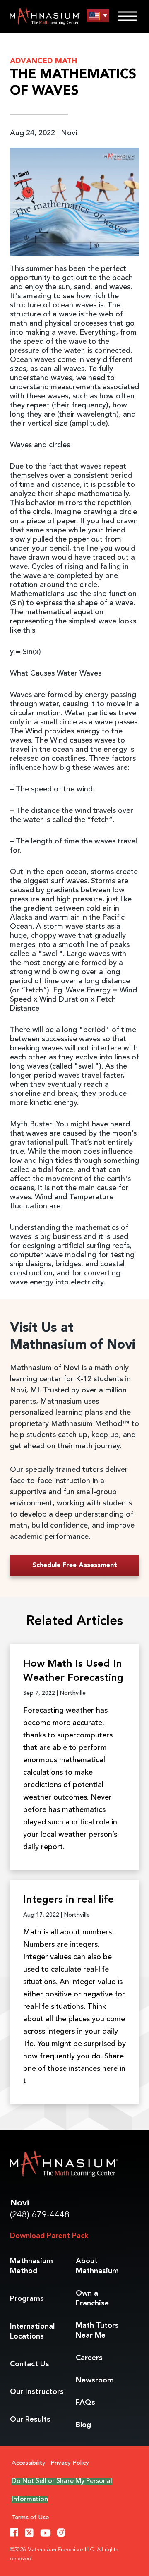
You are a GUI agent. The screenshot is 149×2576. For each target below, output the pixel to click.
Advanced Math (44, 61)
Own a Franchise (92, 2298)
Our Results (30, 2420)
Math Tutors (97, 2331)
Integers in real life (68, 1900)
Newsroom (95, 2380)
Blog (83, 2425)
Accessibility (29, 2463)
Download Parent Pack (49, 2236)
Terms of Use (30, 2518)
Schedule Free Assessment (75, 1565)
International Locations (32, 2332)
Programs (27, 2299)
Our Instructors (37, 2392)
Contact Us (30, 2364)
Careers (89, 2358)
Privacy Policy (70, 2463)
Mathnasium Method (31, 2266)
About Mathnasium (97, 2266)
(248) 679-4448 (40, 2215)
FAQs (85, 2403)
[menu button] (98, 16)
